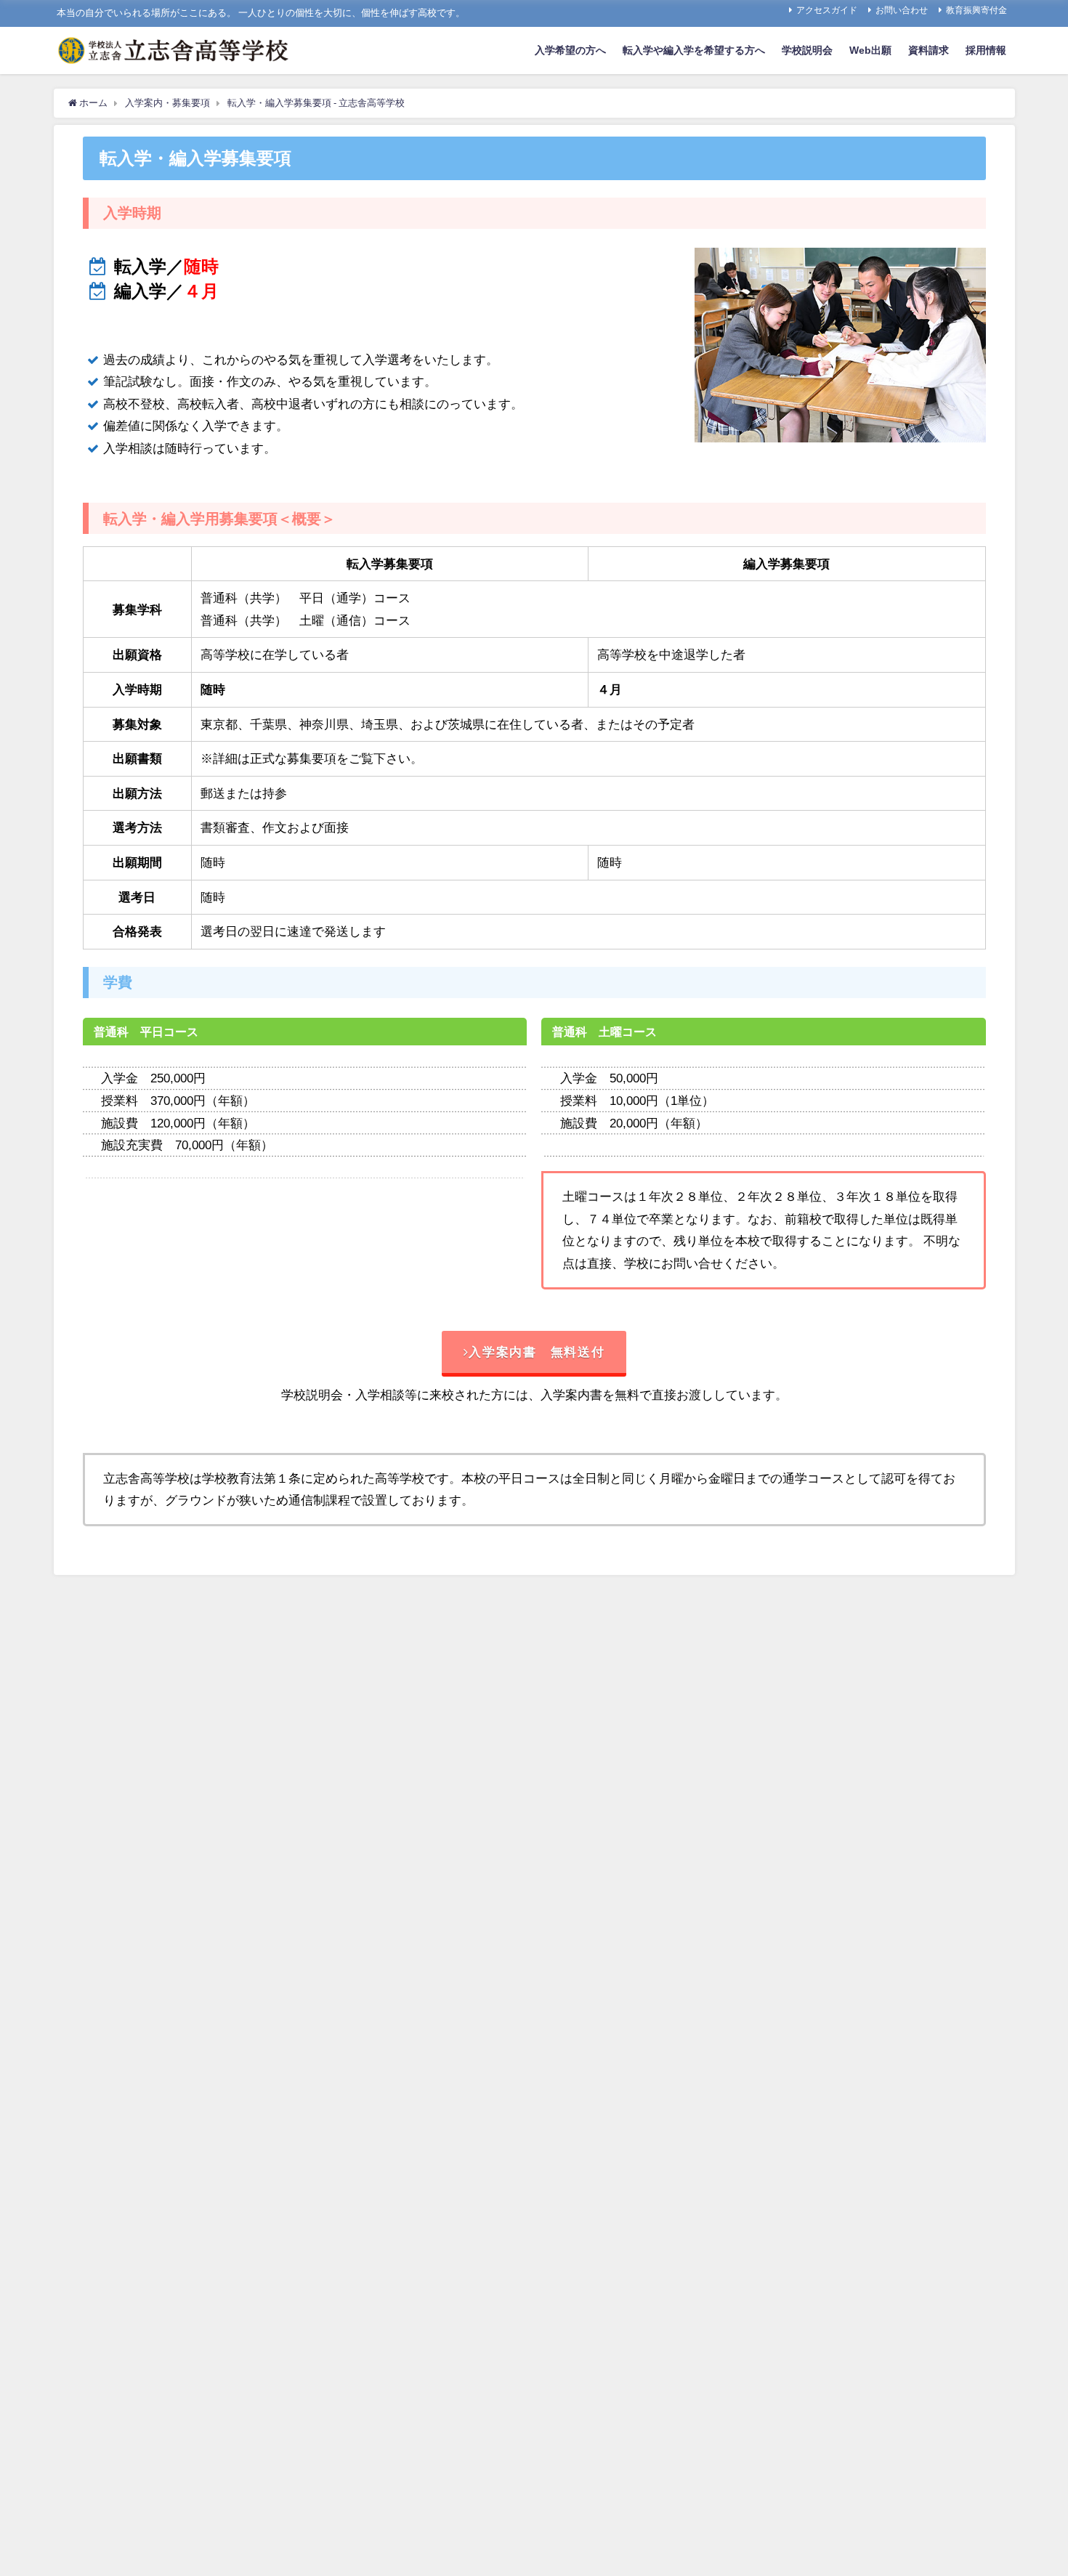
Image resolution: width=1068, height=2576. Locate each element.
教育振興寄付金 (976, 10)
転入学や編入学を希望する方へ (694, 50)
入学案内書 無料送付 (537, 1352)
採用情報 (986, 50)
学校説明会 (807, 50)
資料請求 (929, 50)
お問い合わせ (902, 10)
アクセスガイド (827, 10)
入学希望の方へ (570, 50)
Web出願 (870, 50)
